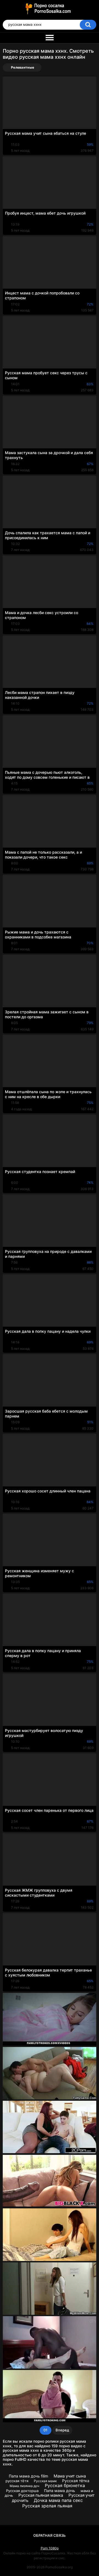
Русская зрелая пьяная (47, 2506)
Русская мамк (45, 2481)
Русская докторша (22, 2491)
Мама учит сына (70, 2476)
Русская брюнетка (65, 2485)
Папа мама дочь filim (28, 2476)
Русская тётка (76, 2481)
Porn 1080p (50, 2548)
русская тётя (17, 2481)
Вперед (62, 2430)
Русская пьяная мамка (41, 2495)
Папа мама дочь (60, 2491)
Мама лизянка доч (24, 2486)
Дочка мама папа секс (58, 2500)
